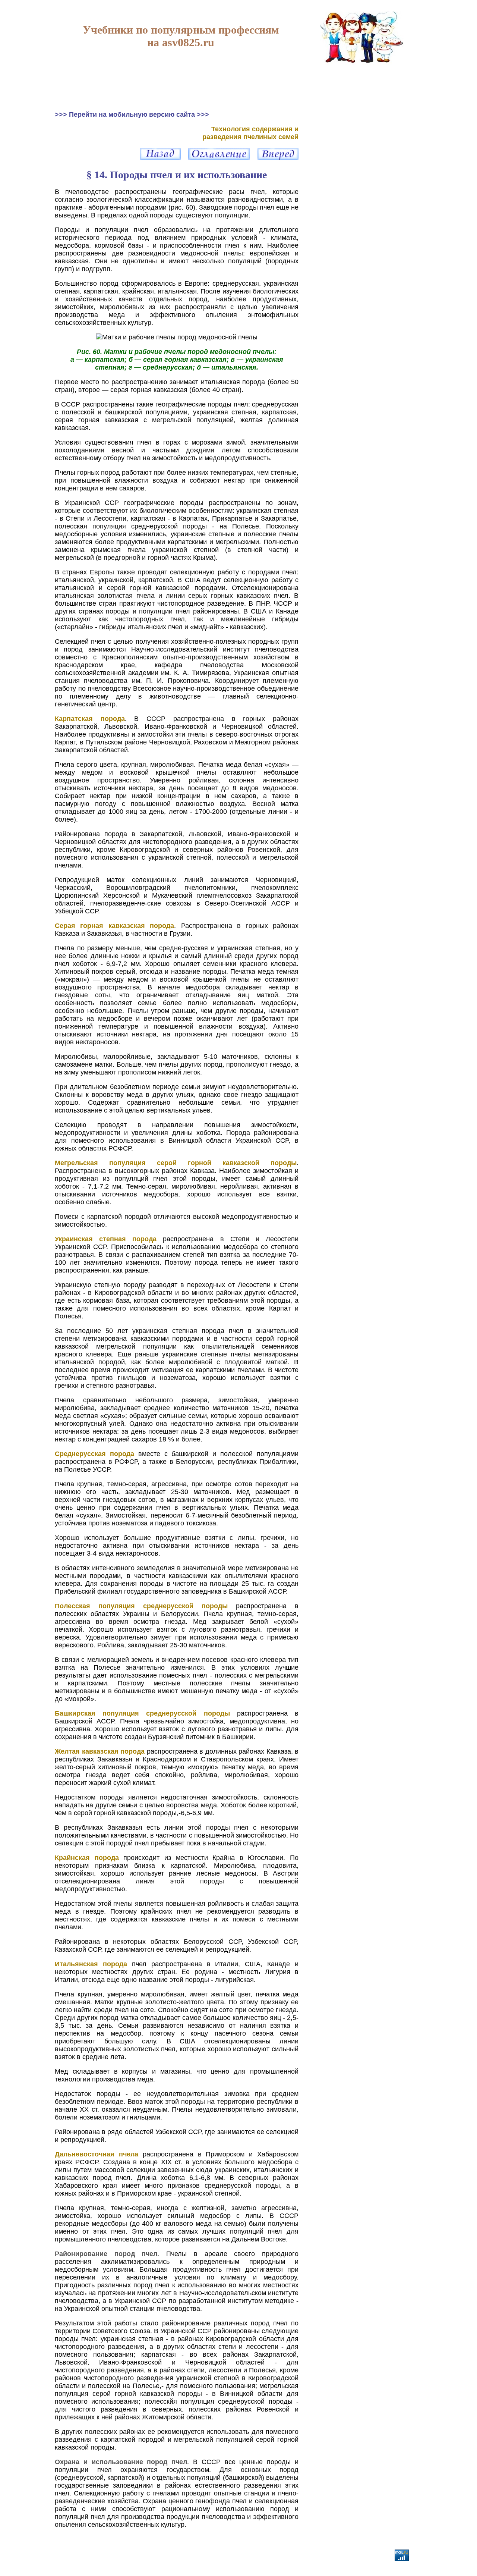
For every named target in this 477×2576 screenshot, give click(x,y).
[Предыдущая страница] (160, 158)
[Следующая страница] (278, 158)
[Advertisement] (362, 157)
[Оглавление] (219, 158)
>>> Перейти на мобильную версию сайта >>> (132, 114)
